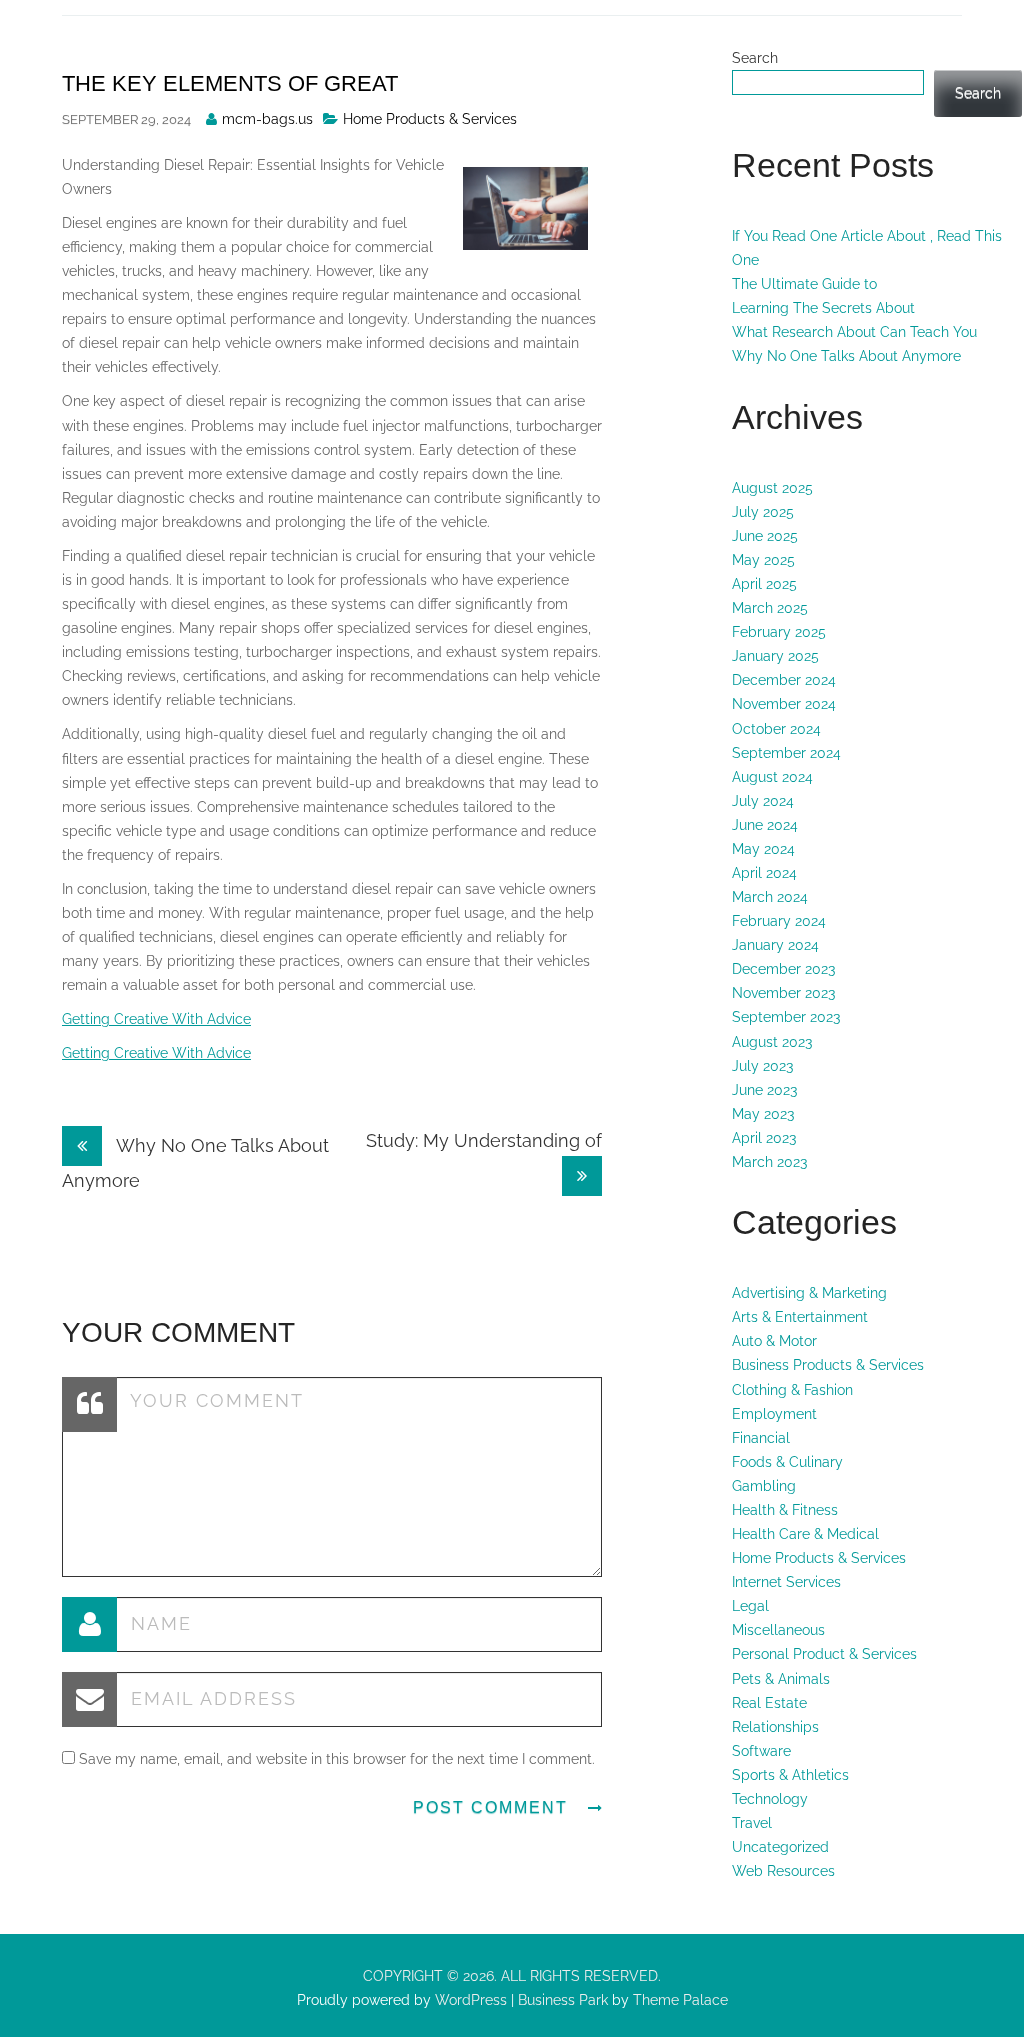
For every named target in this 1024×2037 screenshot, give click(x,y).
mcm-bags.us (267, 119)
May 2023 (763, 1114)
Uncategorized (780, 1847)
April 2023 (764, 1138)
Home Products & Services (430, 119)
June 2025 (765, 536)
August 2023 (772, 1042)
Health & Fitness (785, 1510)
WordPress (469, 2000)
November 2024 (784, 704)
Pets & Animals (781, 1679)
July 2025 (763, 512)
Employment (774, 1414)
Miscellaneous (778, 1630)
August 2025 (772, 488)
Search (755, 58)
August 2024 (772, 777)
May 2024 (763, 849)
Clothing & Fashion (792, 1390)
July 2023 (762, 1066)
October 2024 (776, 729)
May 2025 (763, 560)
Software (761, 1751)
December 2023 (783, 969)
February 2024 (779, 921)
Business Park (563, 2000)
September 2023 (786, 1017)
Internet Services (786, 1582)
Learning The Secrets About (823, 308)
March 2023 (769, 1162)
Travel (752, 1823)
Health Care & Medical (805, 1534)
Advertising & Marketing (809, 1293)
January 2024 (775, 945)
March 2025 (770, 608)
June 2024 (765, 825)
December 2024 (784, 680)
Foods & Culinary (787, 1462)
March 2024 (770, 897)
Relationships (775, 1727)
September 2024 (786, 753)
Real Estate (769, 1703)
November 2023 (783, 993)
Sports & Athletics (790, 1775)
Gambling (764, 1486)
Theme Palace (680, 2000)
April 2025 (764, 584)
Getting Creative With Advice (156, 1019)
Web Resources (783, 1871)
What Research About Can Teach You (854, 332)
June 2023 (764, 1090)
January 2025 (775, 656)
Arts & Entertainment (800, 1317)
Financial (761, 1438)
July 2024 (763, 801)
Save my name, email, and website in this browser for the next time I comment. (337, 1759)
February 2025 (779, 632)
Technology (770, 1799)
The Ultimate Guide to (804, 284)
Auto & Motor (774, 1341)
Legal (750, 1606)
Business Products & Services (828, 1365)
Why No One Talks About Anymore (846, 356)
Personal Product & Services (824, 1654)
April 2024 (764, 873)
